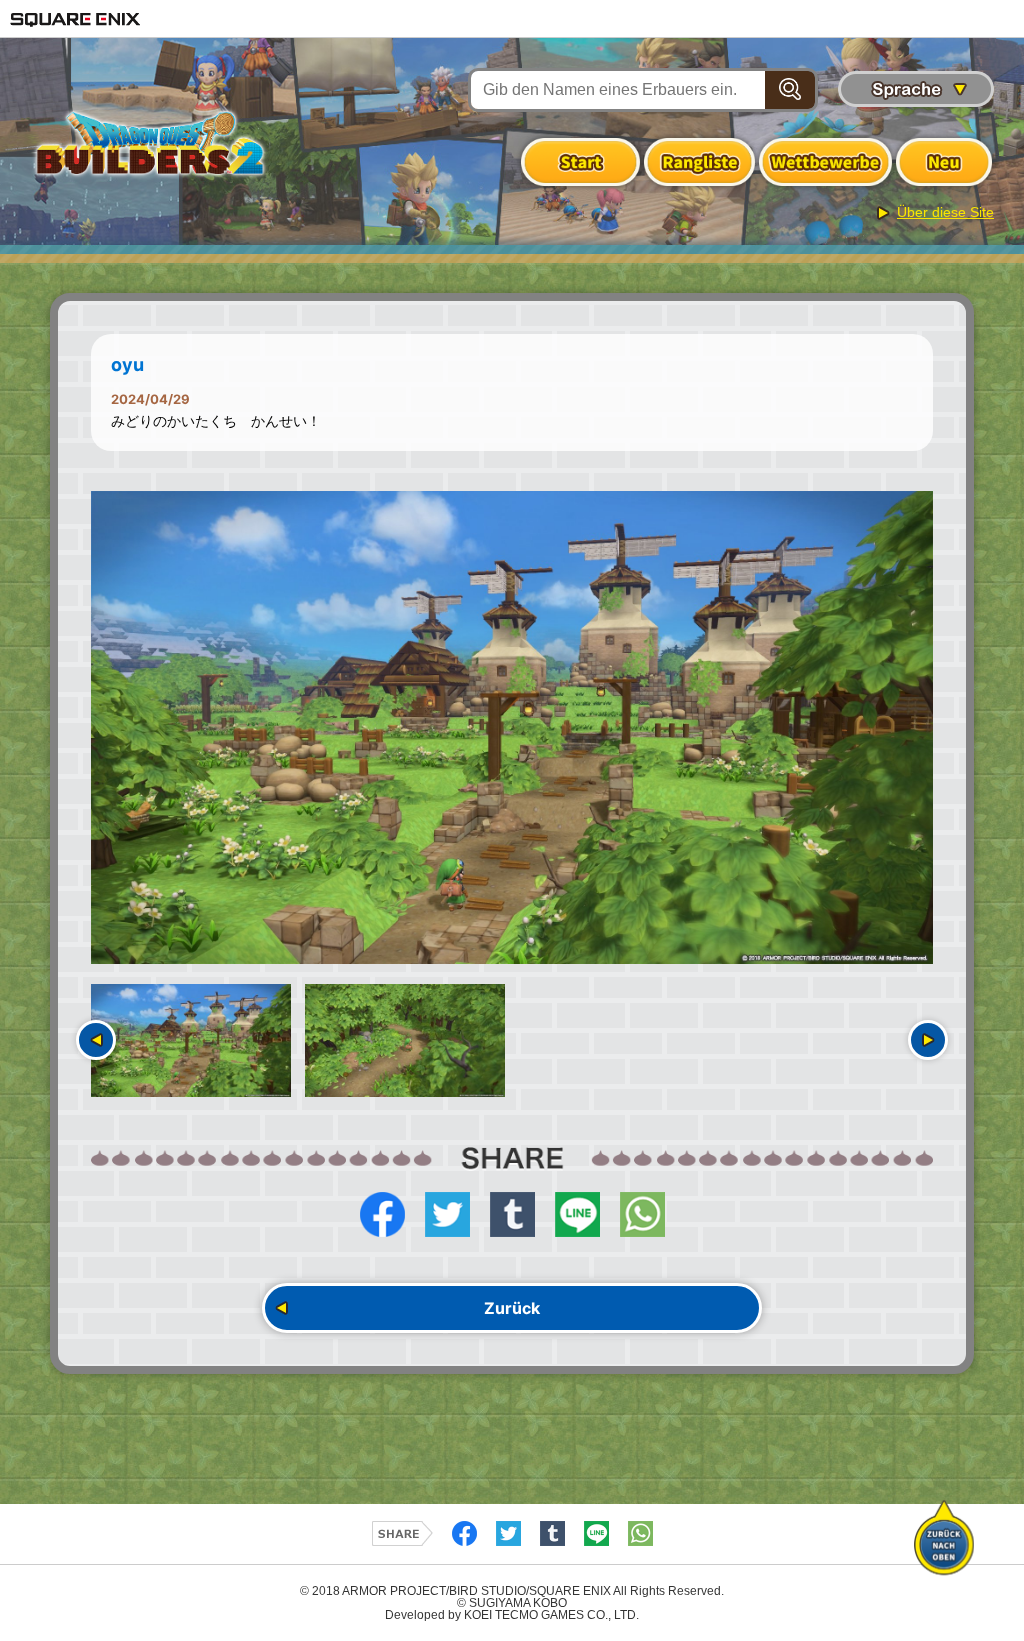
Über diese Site (945, 212)
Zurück (512, 1308)
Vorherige (96, 1040)
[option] (512, 728)
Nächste (928, 1040)
